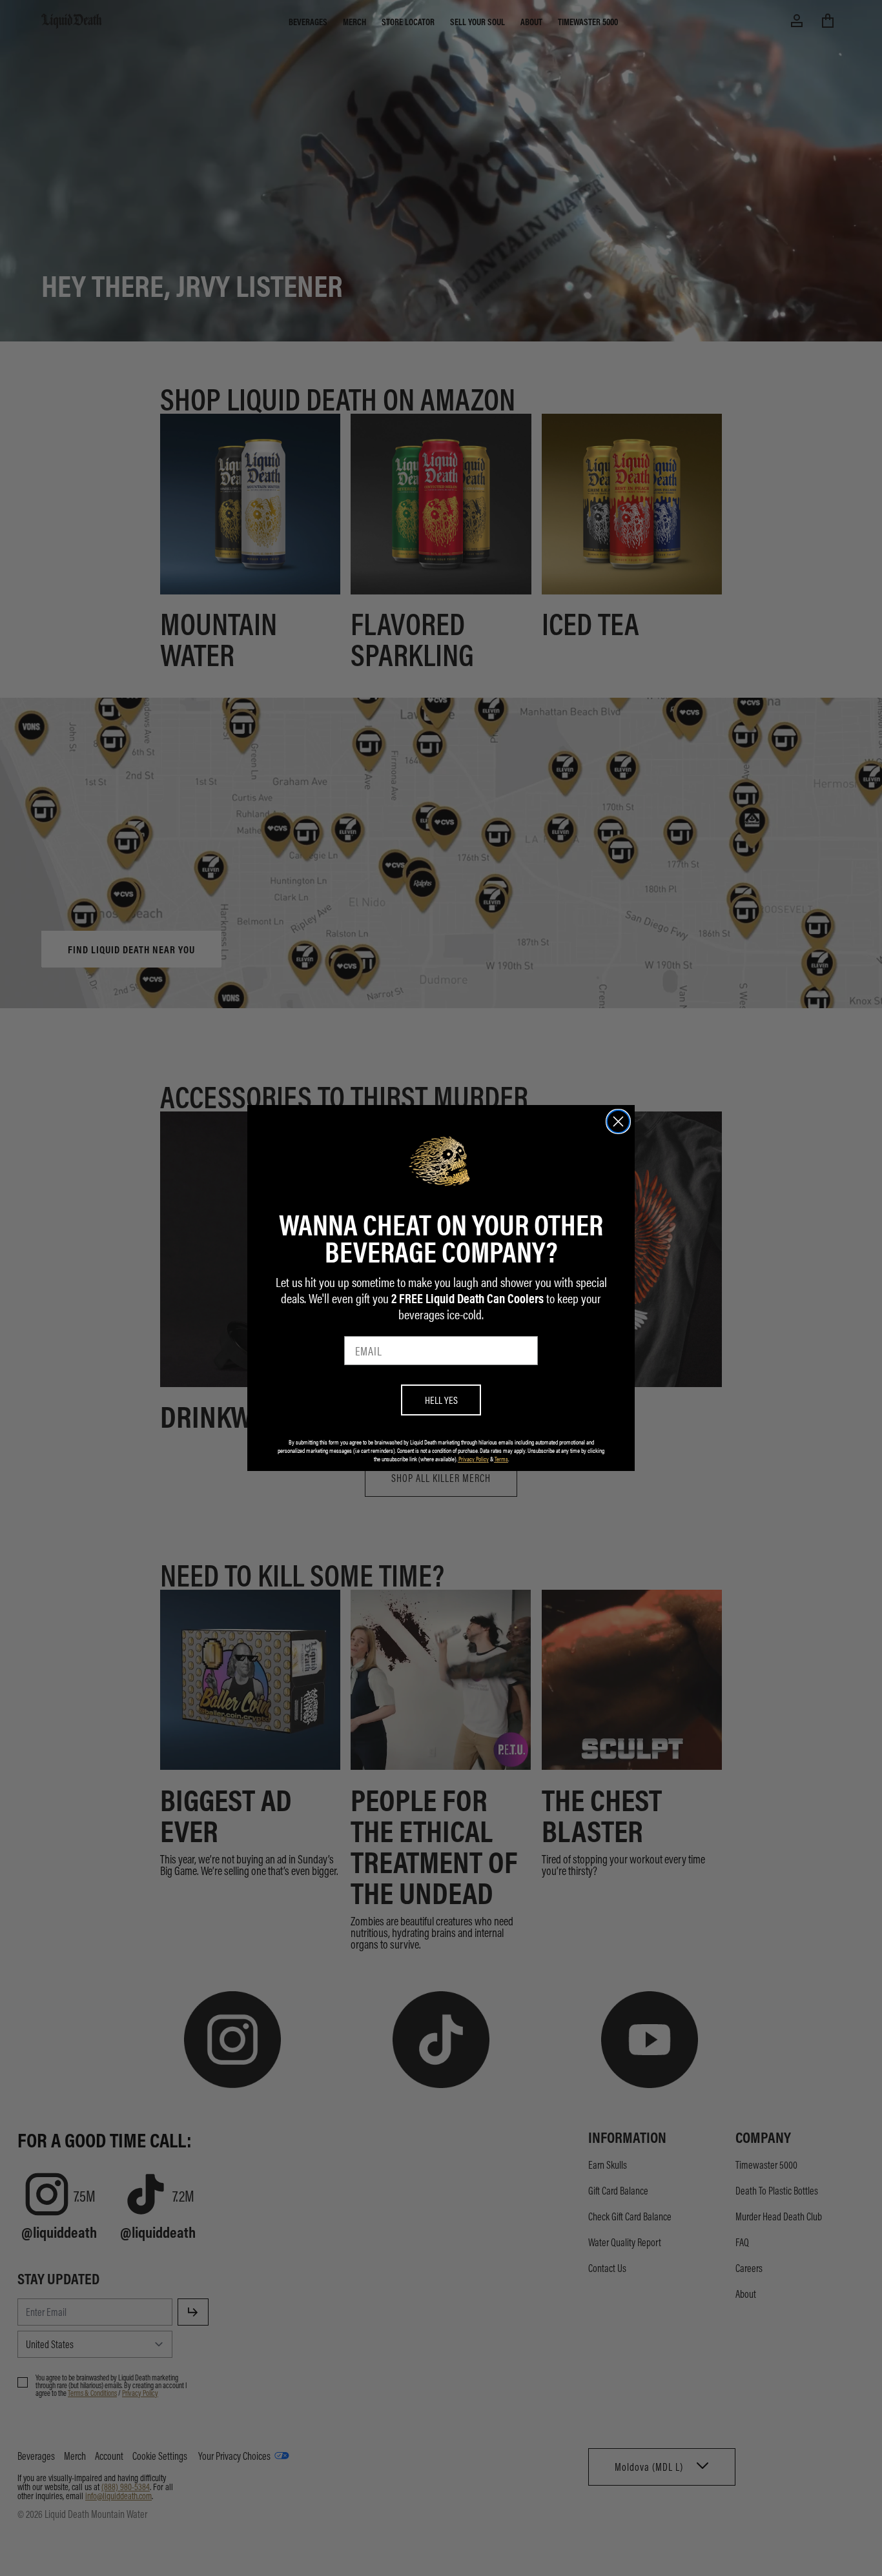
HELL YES (441, 1400)
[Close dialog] (618, 1121)
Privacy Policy (474, 1459)
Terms (501, 1459)
